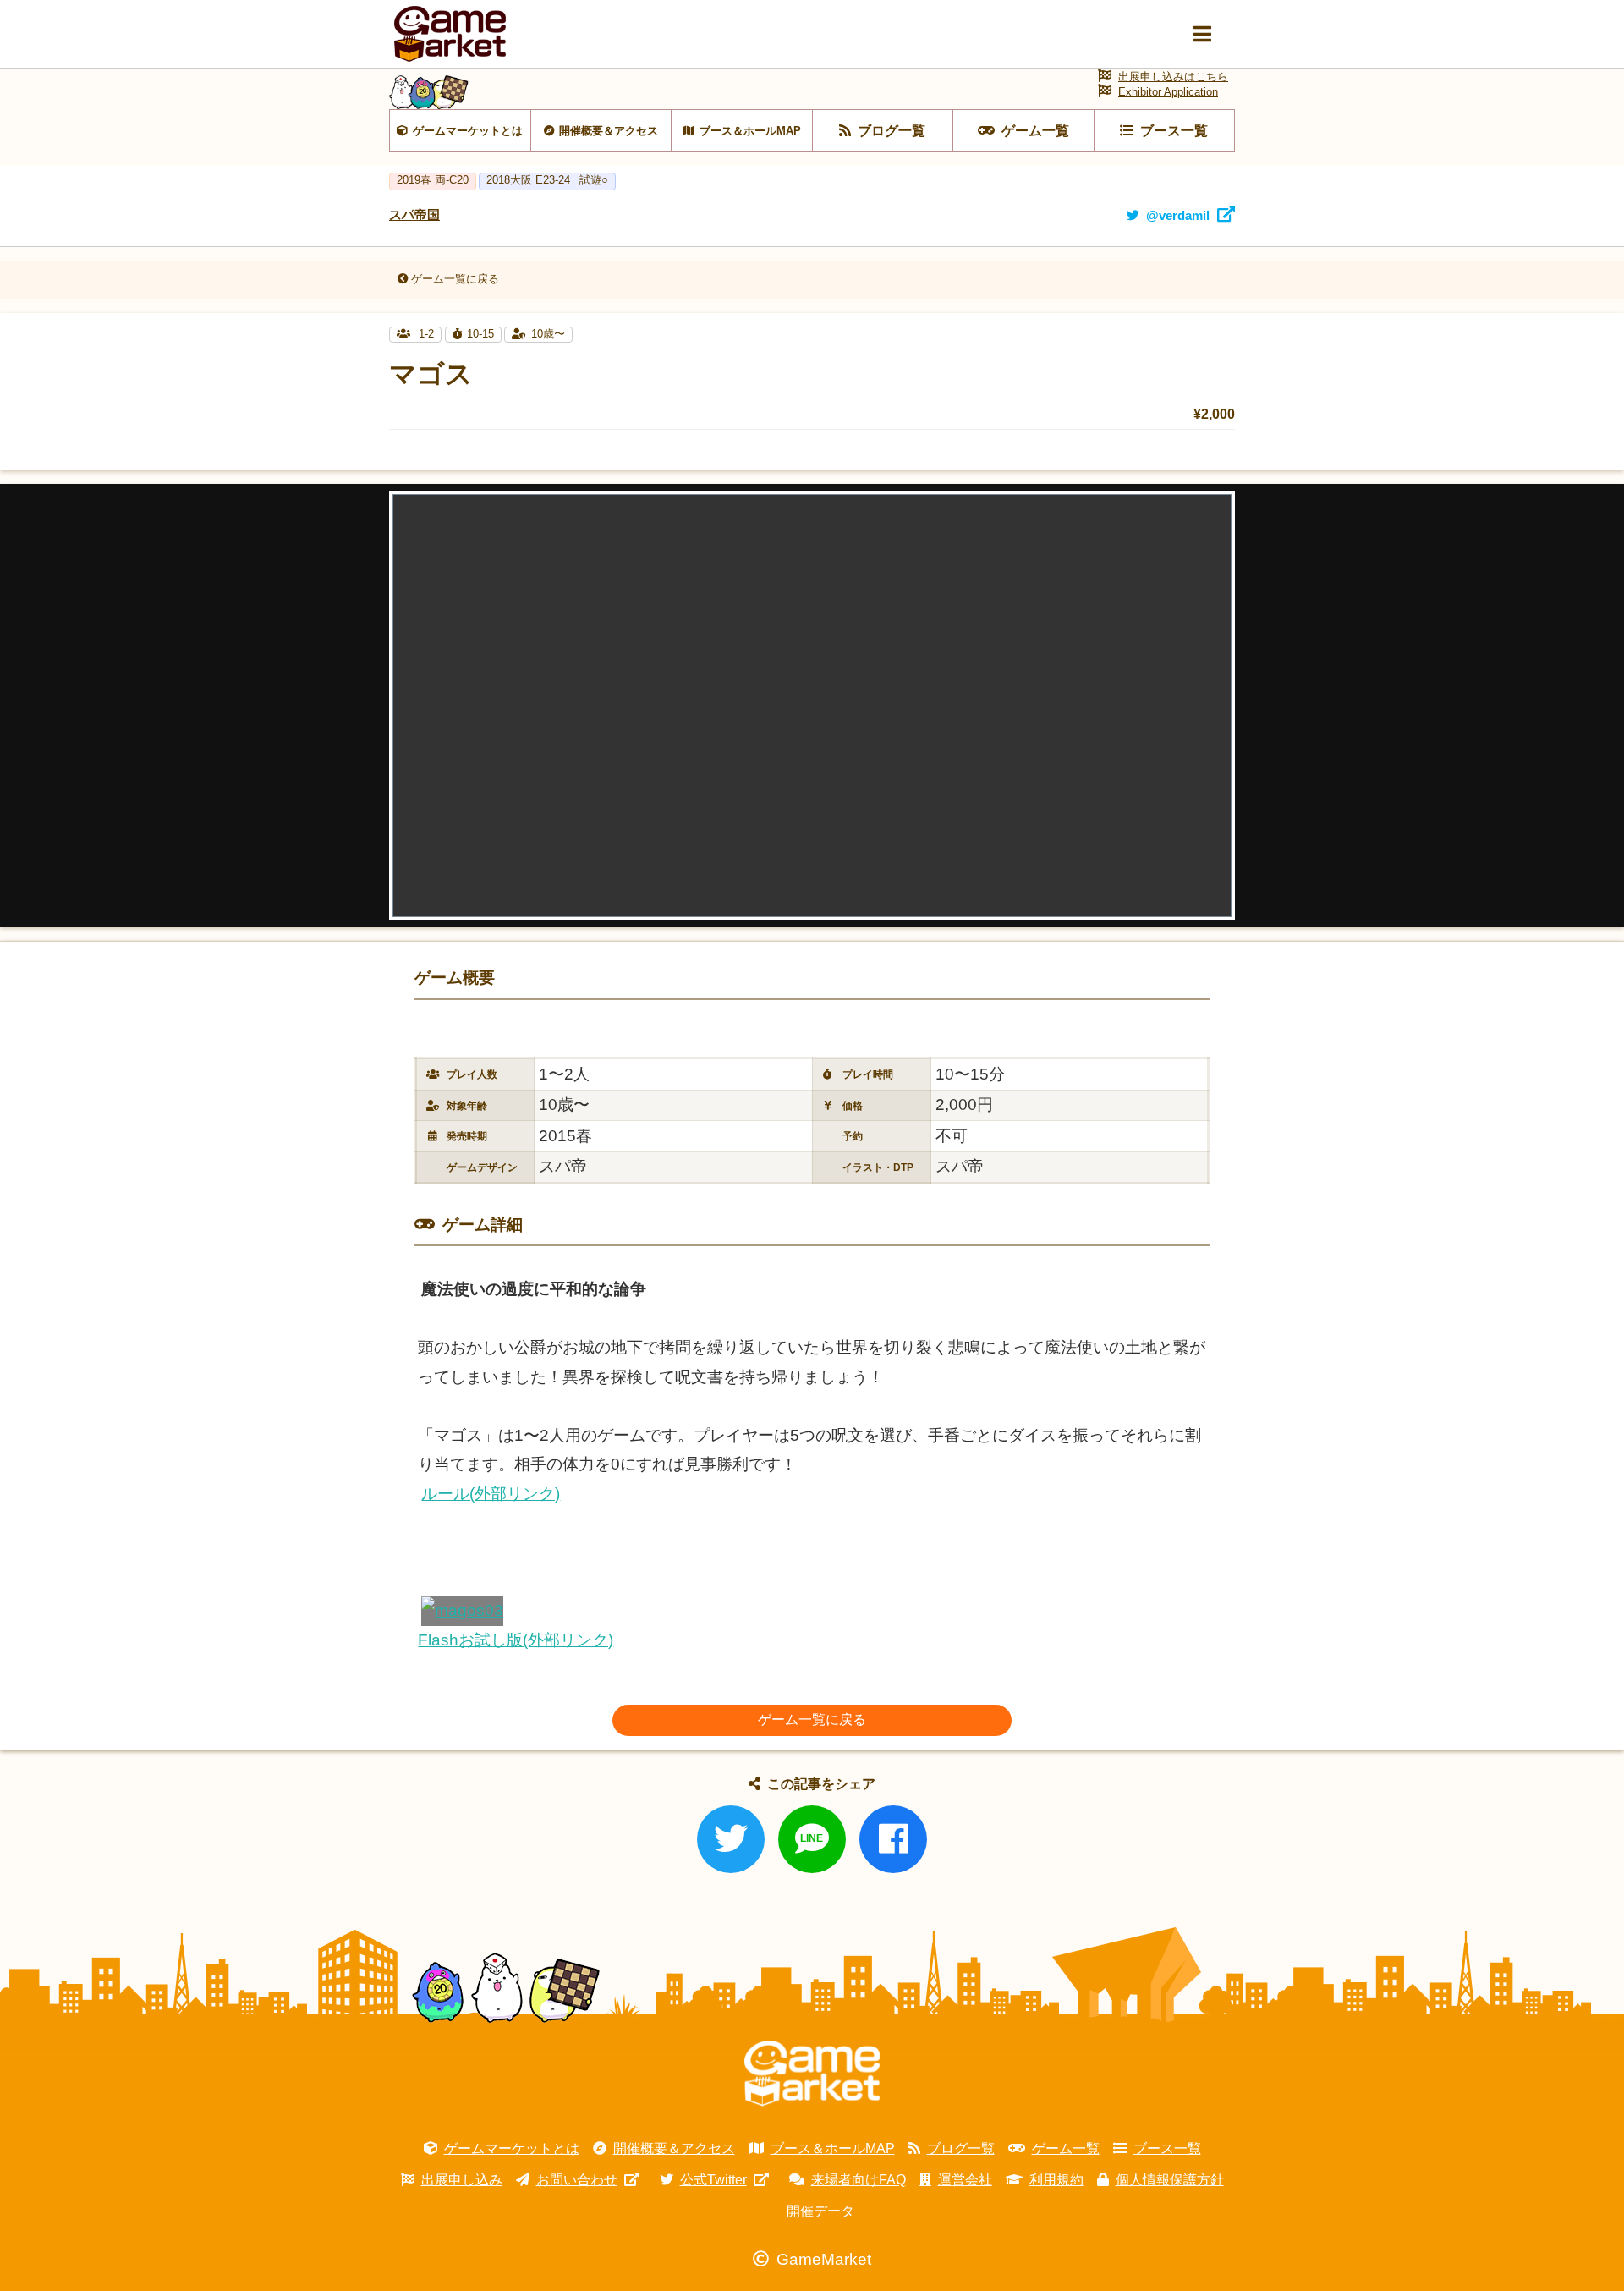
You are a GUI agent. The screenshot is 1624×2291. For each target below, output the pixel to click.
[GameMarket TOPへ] (812, 2074)
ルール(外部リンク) (491, 1494)
